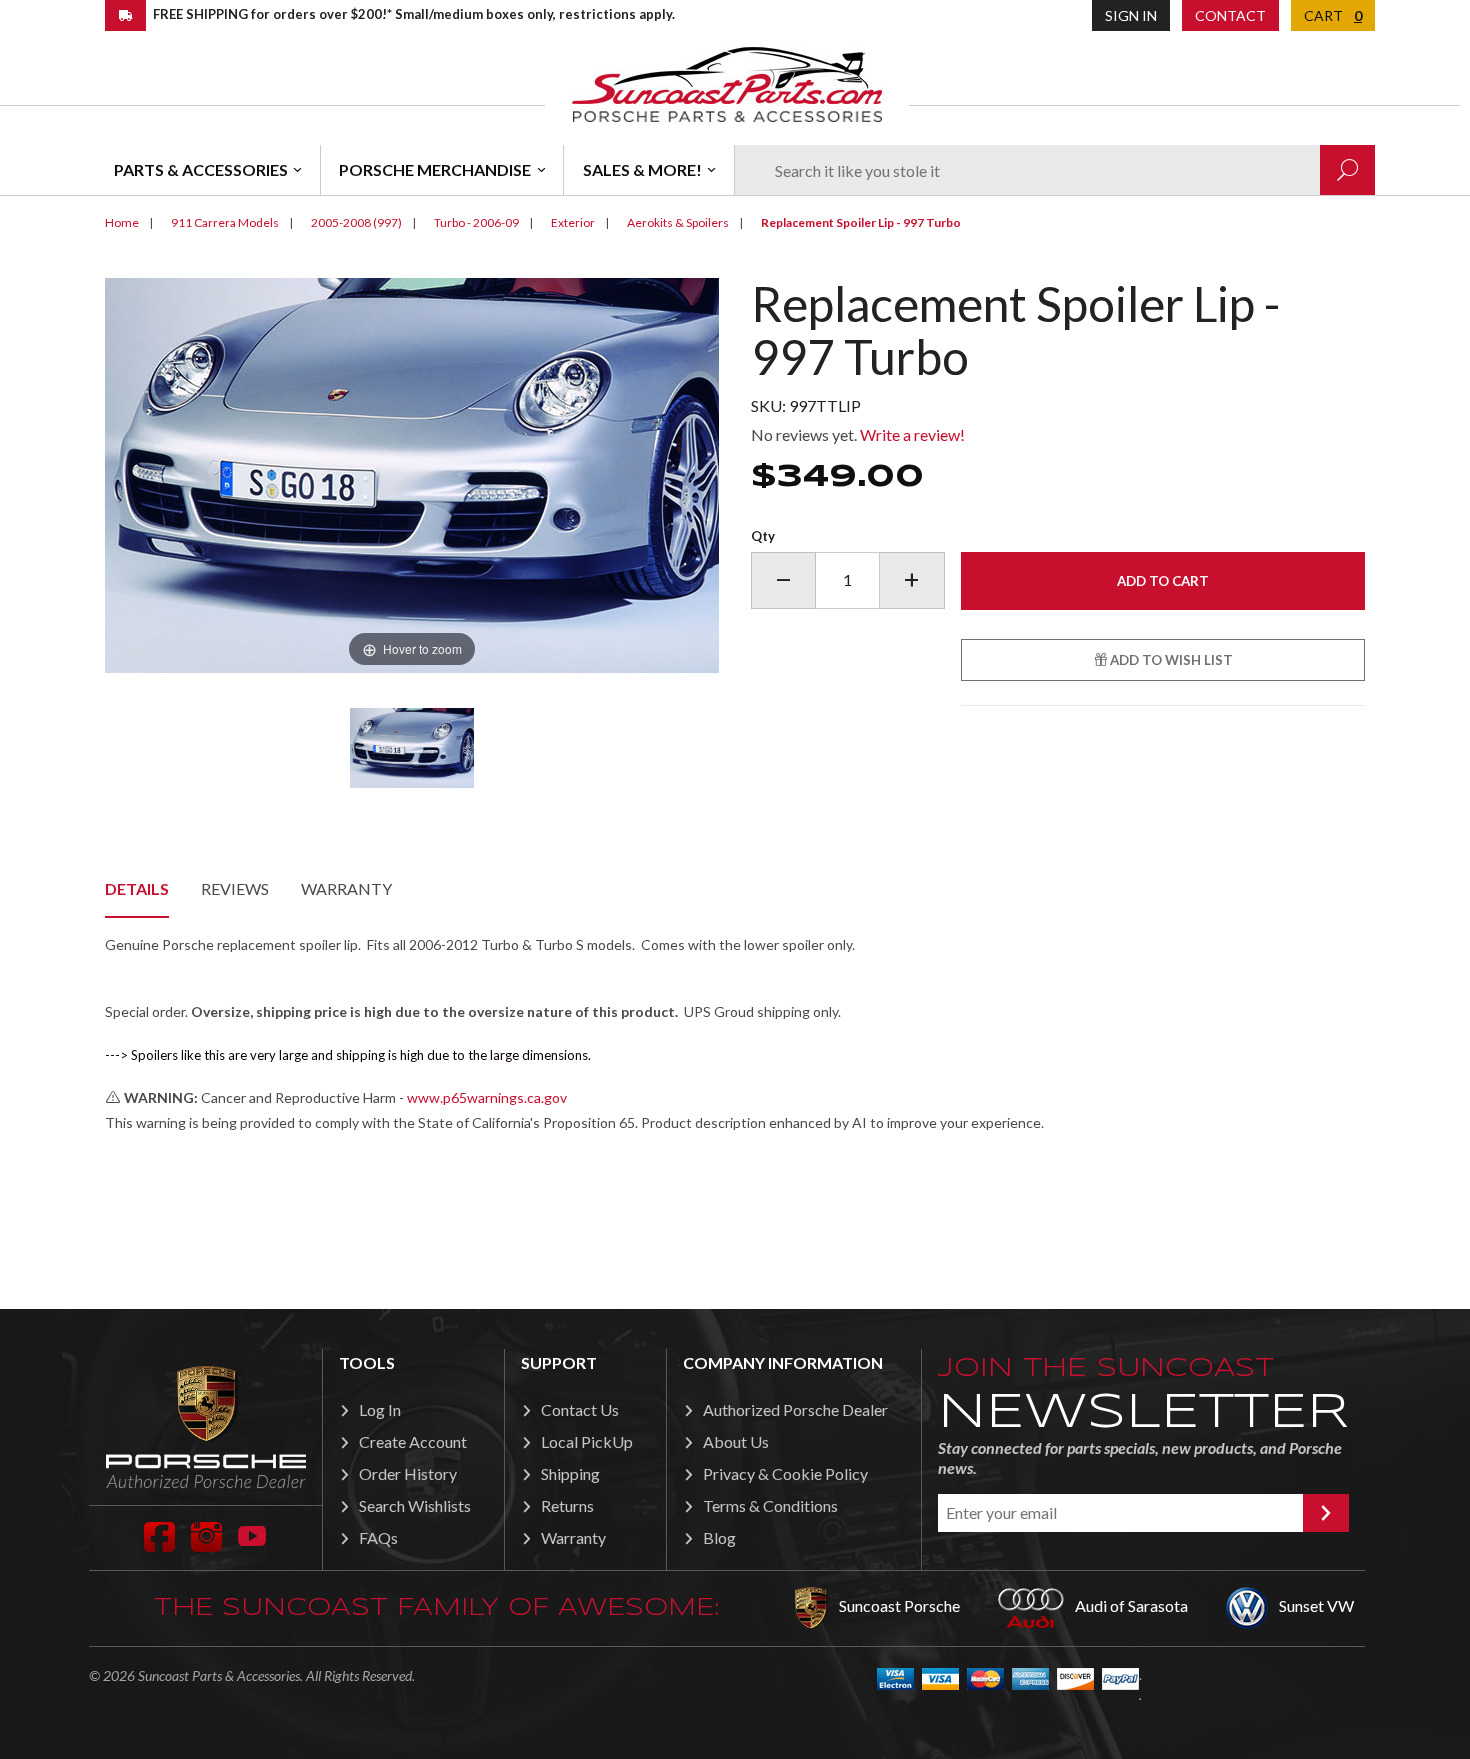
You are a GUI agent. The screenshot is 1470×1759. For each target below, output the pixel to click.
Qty (763, 536)
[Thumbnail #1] (412, 748)
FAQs (378, 1537)
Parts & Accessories (201, 169)
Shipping (570, 1473)
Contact (1230, 15)
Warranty (346, 888)
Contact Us (580, 1409)
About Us (736, 1441)
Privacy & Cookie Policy (785, 1473)
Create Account (413, 1441)
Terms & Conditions (770, 1505)
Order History (408, 1473)
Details (137, 888)
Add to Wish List (1170, 660)
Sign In (1131, 15)
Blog (719, 1537)
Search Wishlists (415, 1505)
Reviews (235, 888)
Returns (567, 1505)
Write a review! (912, 434)
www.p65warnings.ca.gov (487, 1097)
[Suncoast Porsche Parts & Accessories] (727, 83)
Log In (380, 1409)
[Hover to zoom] (412, 473)
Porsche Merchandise (435, 169)
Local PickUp (587, 1441)
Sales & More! (642, 169)
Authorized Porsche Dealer (795, 1409)
